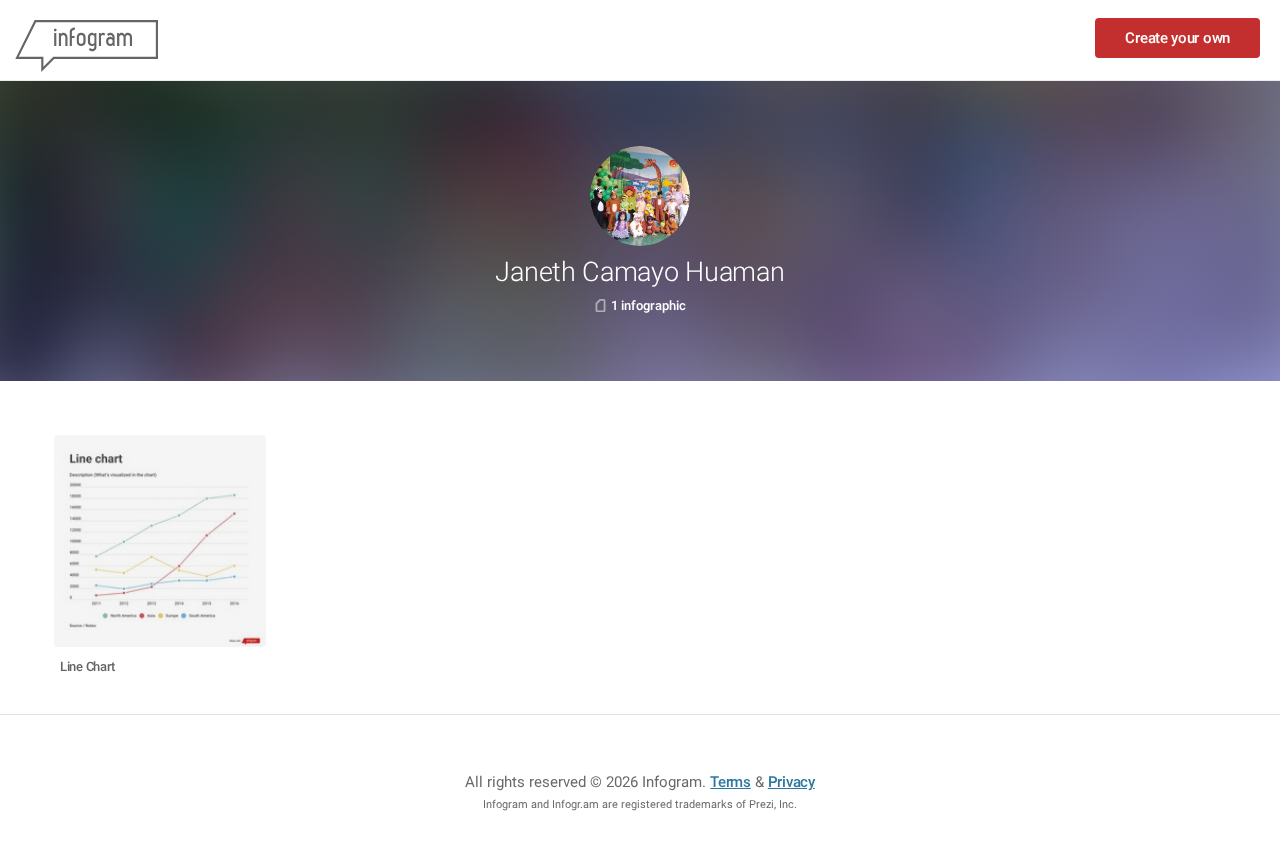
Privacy (791, 782)
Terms (730, 782)
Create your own (1177, 38)
